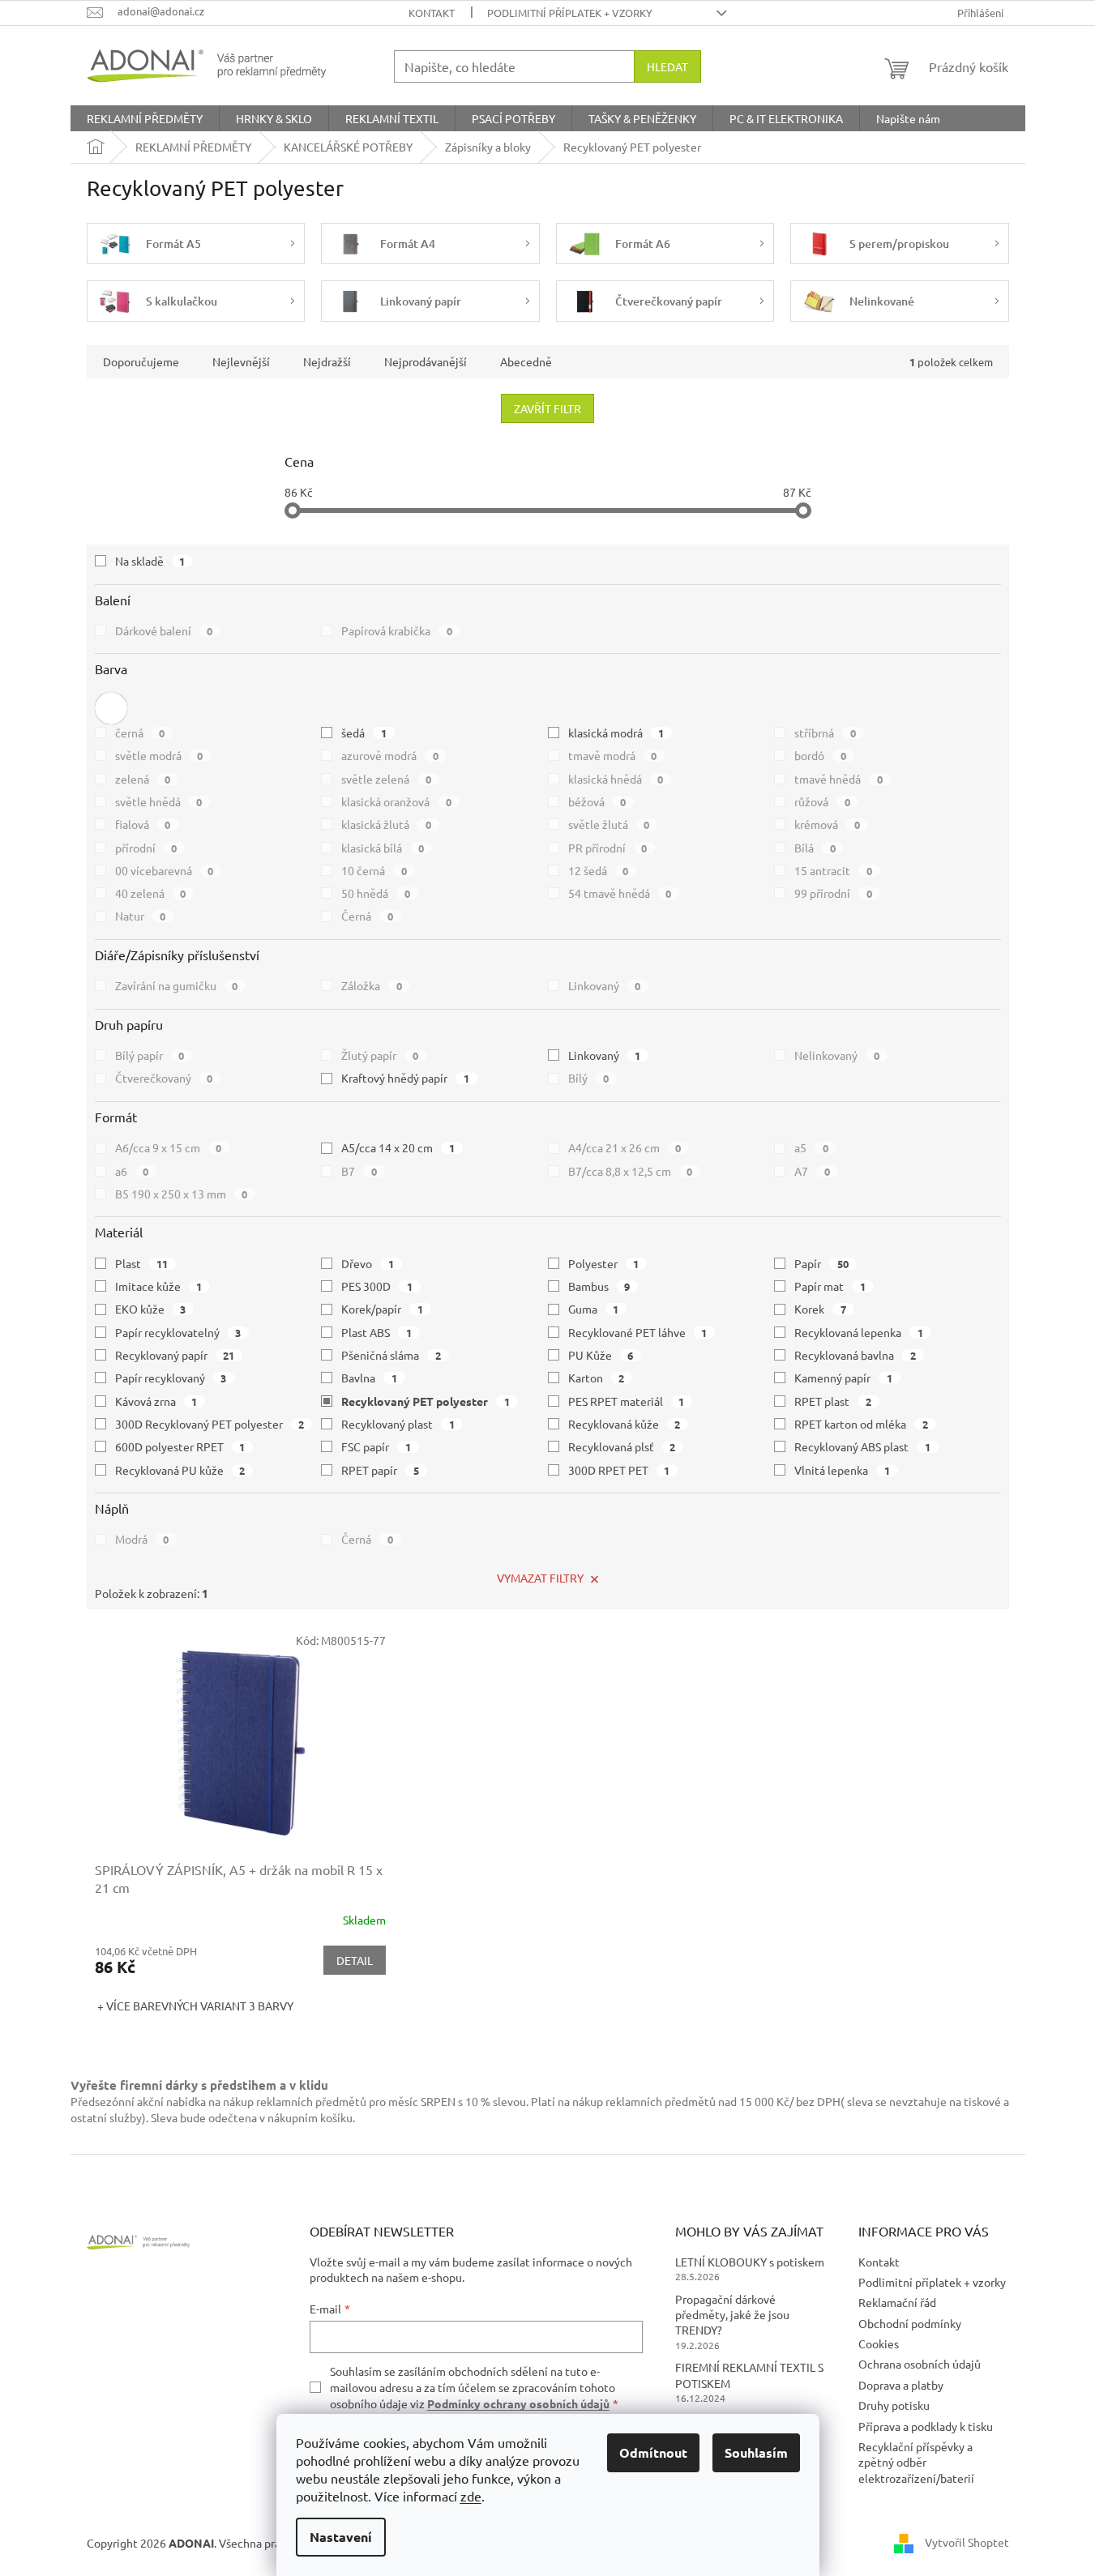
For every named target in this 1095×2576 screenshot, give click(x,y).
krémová (827, 824)
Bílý (589, 1078)
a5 (811, 1147)
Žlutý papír (380, 1055)
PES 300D (377, 1286)
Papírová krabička (397, 630)
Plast (142, 1263)
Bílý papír (150, 1055)
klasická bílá (383, 848)
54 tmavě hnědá (620, 893)
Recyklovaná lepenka (859, 1332)
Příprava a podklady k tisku (926, 2426)
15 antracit (833, 870)
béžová (597, 801)
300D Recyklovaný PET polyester (210, 1424)
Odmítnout (653, 2452)
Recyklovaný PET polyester (426, 1401)
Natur (141, 916)
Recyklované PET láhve (638, 1332)
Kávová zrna (156, 1401)
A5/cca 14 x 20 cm (398, 1147)
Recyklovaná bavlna (855, 1355)
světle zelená (386, 779)
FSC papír (376, 1446)
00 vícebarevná (165, 870)
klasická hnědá (616, 779)
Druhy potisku (894, 2405)
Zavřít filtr (547, 408)
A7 (812, 1171)
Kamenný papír (843, 1378)
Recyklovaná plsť (622, 1446)
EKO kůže (151, 1309)
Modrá (142, 1539)
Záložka (372, 985)
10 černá (374, 870)
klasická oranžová (396, 801)
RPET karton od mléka (861, 1424)
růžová (822, 801)
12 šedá (599, 870)
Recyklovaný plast (398, 1424)
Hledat (667, 66)
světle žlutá (609, 824)
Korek (820, 1309)
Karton (597, 1378)
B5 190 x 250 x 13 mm (182, 1194)
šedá (364, 733)
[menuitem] (145, 118)
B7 (359, 1171)
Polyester (604, 1263)
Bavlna (369, 1378)
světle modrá (159, 755)
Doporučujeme (141, 361)
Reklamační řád (897, 2302)
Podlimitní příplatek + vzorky (570, 13)
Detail (355, 1960)
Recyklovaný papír (175, 1355)
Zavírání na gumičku (177, 985)
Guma (594, 1309)
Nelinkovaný (837, 1055)
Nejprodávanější (426, 361)
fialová (143, 824)
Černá (367, 916)
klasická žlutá (386, 824)
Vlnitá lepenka (842, 1470)
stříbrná (825, 733)
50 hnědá (376, 893)
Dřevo (368, 1263)
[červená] (111, 708)
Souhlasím (756, 2452)
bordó (820, 755)
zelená (143, 779)
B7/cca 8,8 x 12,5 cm (631, 1171)
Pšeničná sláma (391, 1355)
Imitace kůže (159, 1286)
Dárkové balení (164, 630)
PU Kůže (601, 1355)
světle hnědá (159, 801)
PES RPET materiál (627, 1401)
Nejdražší (327, 361)
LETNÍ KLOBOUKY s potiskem (750, 2262)
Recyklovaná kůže (624, 1424)
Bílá (815, 848)
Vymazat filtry (540, 1578)
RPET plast (833, 1401)
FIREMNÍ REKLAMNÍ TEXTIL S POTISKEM (749, 2375)
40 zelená (151, 893)
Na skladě (150, 561)
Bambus (599, 1286)
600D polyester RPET (180, 1446)
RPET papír (380, 1470)
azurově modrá (390, 755)
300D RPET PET (619, 1470)
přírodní (146, 848)
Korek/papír (382, 1309)
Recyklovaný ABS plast (862, 1446)
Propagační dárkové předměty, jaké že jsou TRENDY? (732, 2315)
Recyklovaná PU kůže (180, 1470)
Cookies (879, 2343)
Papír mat (830, 1286)
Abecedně (526, 361)
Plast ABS (376, 1332)
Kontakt (432, 13)
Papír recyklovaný (171, 1378)
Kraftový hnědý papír (405, 1078)
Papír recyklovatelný (178, 1332)
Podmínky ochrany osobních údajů (518, 2403)
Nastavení (341, 2537)
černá (140, 733)
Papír (821, 1263)
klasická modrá (616, 733)
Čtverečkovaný (164, 1078)
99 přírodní (833, 893)
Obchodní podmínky (910, 2323)
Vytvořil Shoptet (967, 2541)
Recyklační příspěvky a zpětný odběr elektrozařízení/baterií (916, 2462)
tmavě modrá (613, 755)
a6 (132, 1171)
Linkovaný (605, 985)
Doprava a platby (901, 2385)
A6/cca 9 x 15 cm (169, 1147)
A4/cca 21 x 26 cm (625, 1147)
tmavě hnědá (838, 779)
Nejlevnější (241, 361)
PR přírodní (608, 848)
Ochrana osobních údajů (920, 2364)
